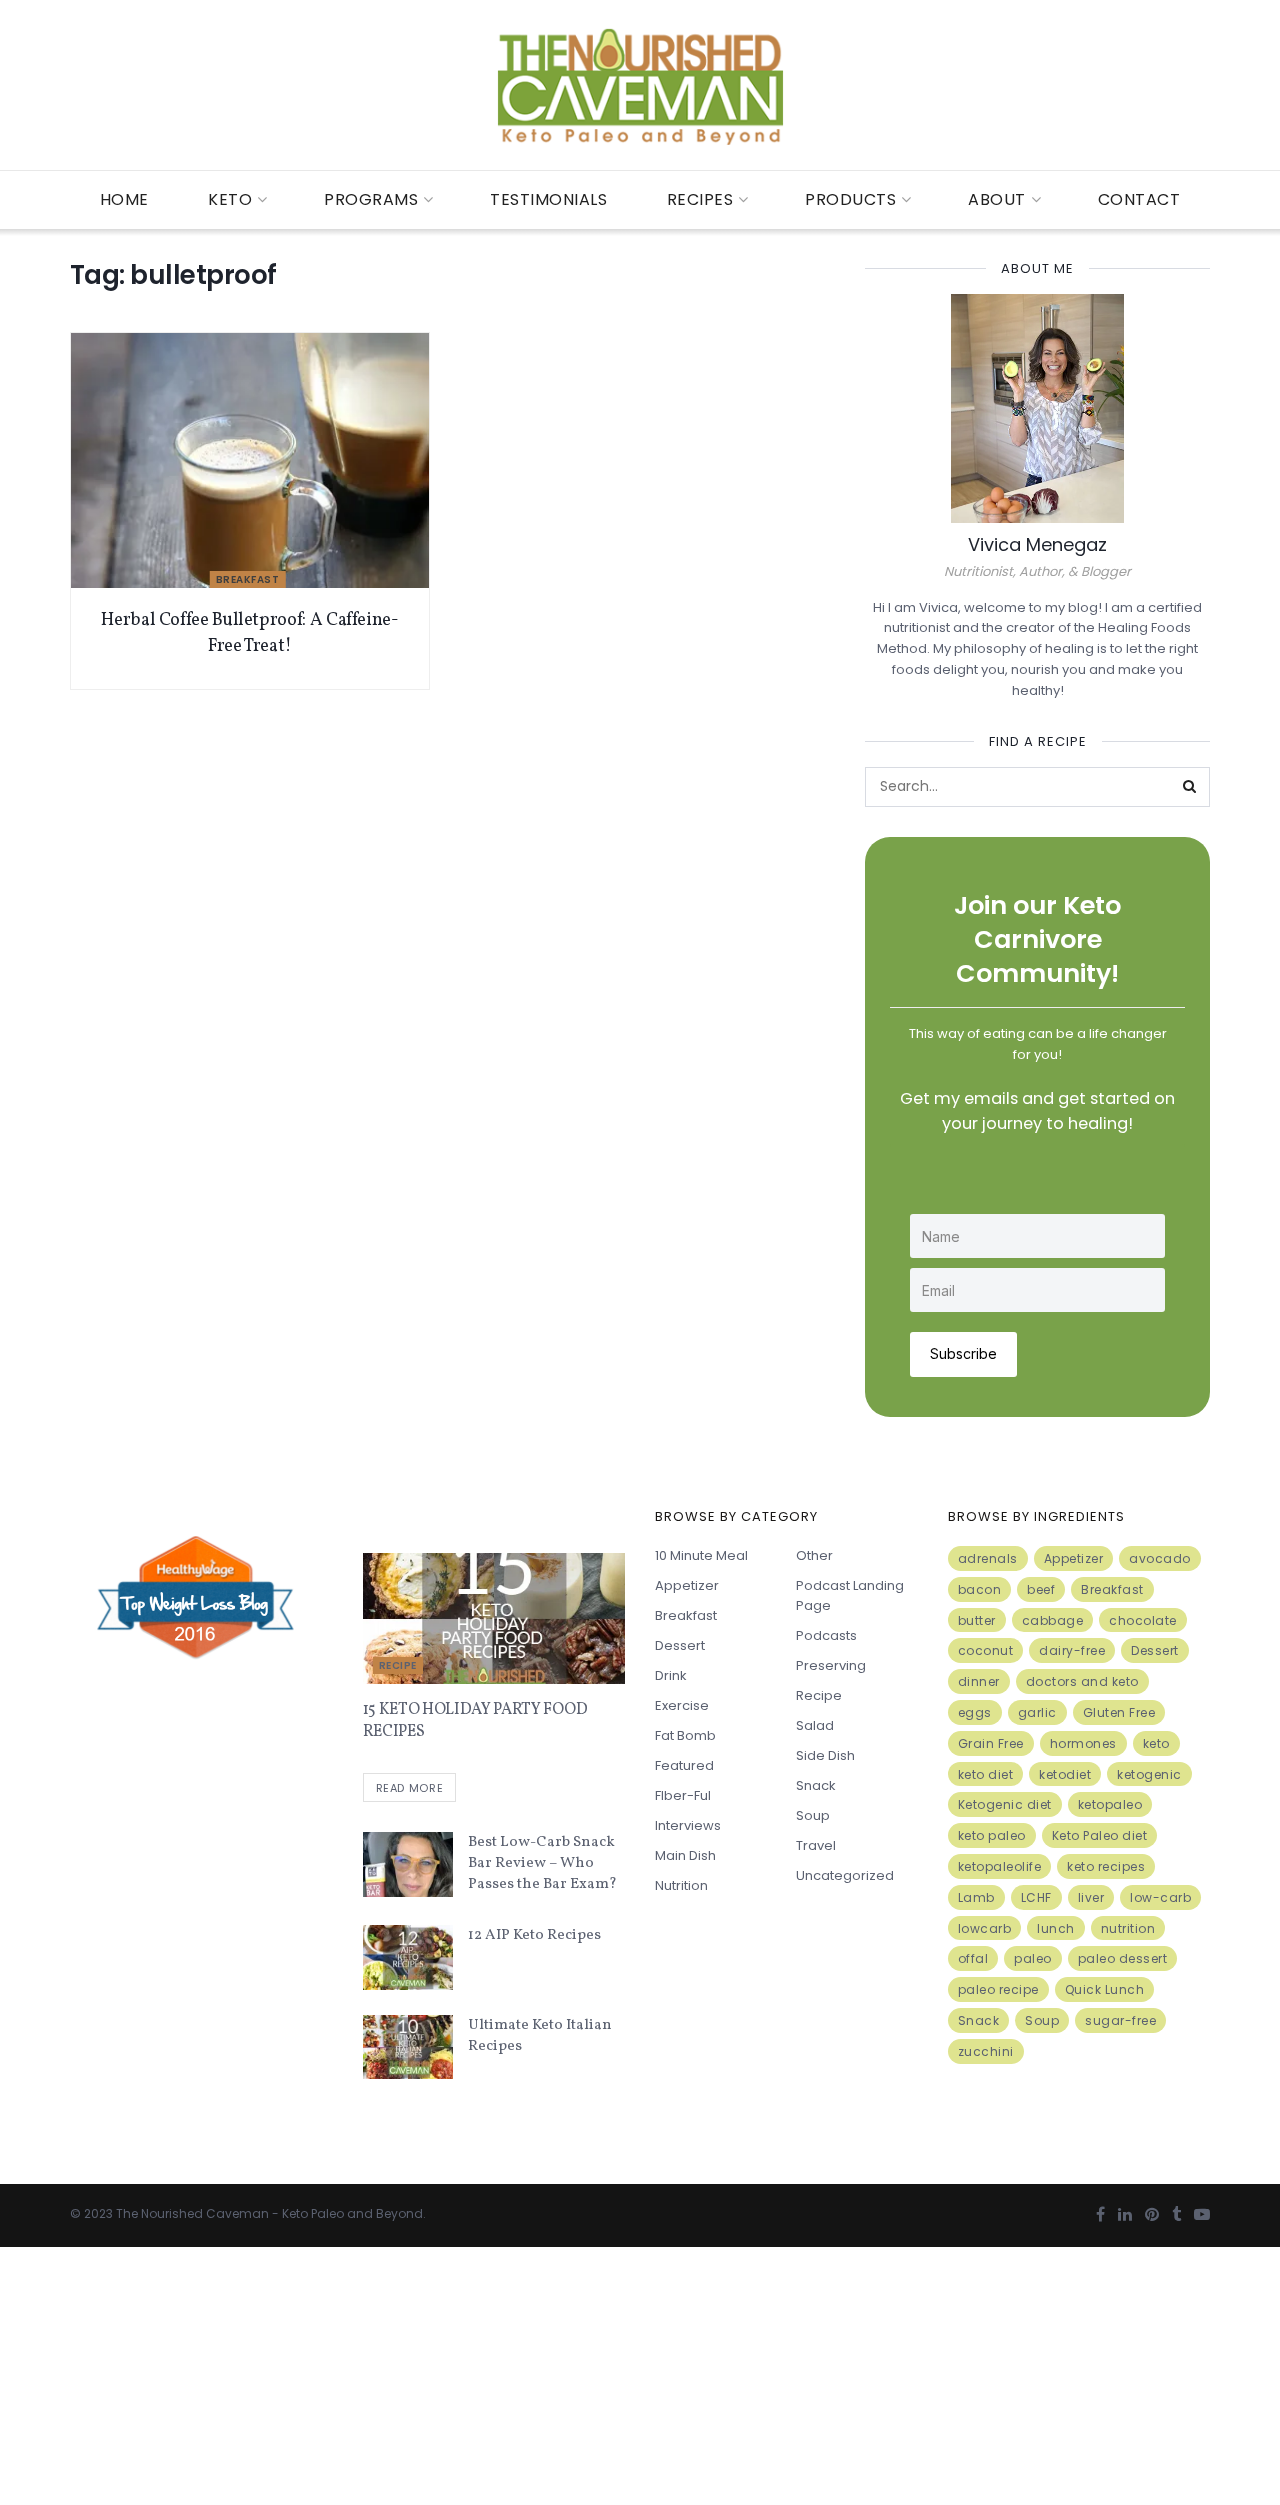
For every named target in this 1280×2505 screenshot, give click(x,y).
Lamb (976, 1897)
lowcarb (985, 1928)
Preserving (831, 1665)
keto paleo (992, 1835)
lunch (1056, 1928)
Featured (684, 1765)
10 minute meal (701, 1555)
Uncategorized (845, 1875)
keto (1156, 1743)
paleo (1033, 1958)
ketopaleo (1110, 1804)
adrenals (988, 1558)
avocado (1160, 1558)
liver (1091, 1897)
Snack (816, 1785)
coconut (986, 1650)
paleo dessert (1123, 1958)
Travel (816, 1845)
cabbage (1053, 1620)
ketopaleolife (1000, 1866)
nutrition (1128, 1928)
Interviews (688, 1825)
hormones (1083, 1743)
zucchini (986, 2051)
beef (1041, 1589)
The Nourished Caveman (192, 2213)
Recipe (398, 1665)
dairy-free (1072, 1650)
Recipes (700, 199)
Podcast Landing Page (850, 1595)
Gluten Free (1119, 1712)
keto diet (986, 1774)
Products (850, 199)
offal (973, 1958)
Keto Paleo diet (1100, 1835)
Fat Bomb (685, 1735)
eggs (975, 1712)
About (997, 199)
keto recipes (1106, 1866)
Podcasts (826, 1635)
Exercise (682, 1705)
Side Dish (825, 1755)
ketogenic (1149, 1774)
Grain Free (991, 1743)
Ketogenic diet (1005, 1804)
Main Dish (685, 1855)
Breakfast (248, 579)
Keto (230, 199)
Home (124, 199)
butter (977, 1620)
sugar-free (1120, 2020)
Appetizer (687, 1585)
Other (814, 1555)
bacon (980, 1589)
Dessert (680, 1645)
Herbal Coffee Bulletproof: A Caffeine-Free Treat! (249, 633)
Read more (410, 1788)
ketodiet (1065, 1774)
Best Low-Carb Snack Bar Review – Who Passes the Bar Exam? (542, 1863)
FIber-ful (683, 1795)
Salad (815, 1725)
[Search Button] (1190, 787)
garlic (1037, 1712)
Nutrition (681, 1885)
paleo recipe (998, 1989)
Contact (1139, 199)
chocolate (1143, 1620)
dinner (979, 1681)
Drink (671, 1675)
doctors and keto (1082, 1681)
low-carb (1160, 1897)
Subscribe (963, 1353)
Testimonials (548, 199)
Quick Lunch (1105, 1989)
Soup (813, 1815)
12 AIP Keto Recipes (534, 1935)
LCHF (1036, 1897)
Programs (371, 199)
